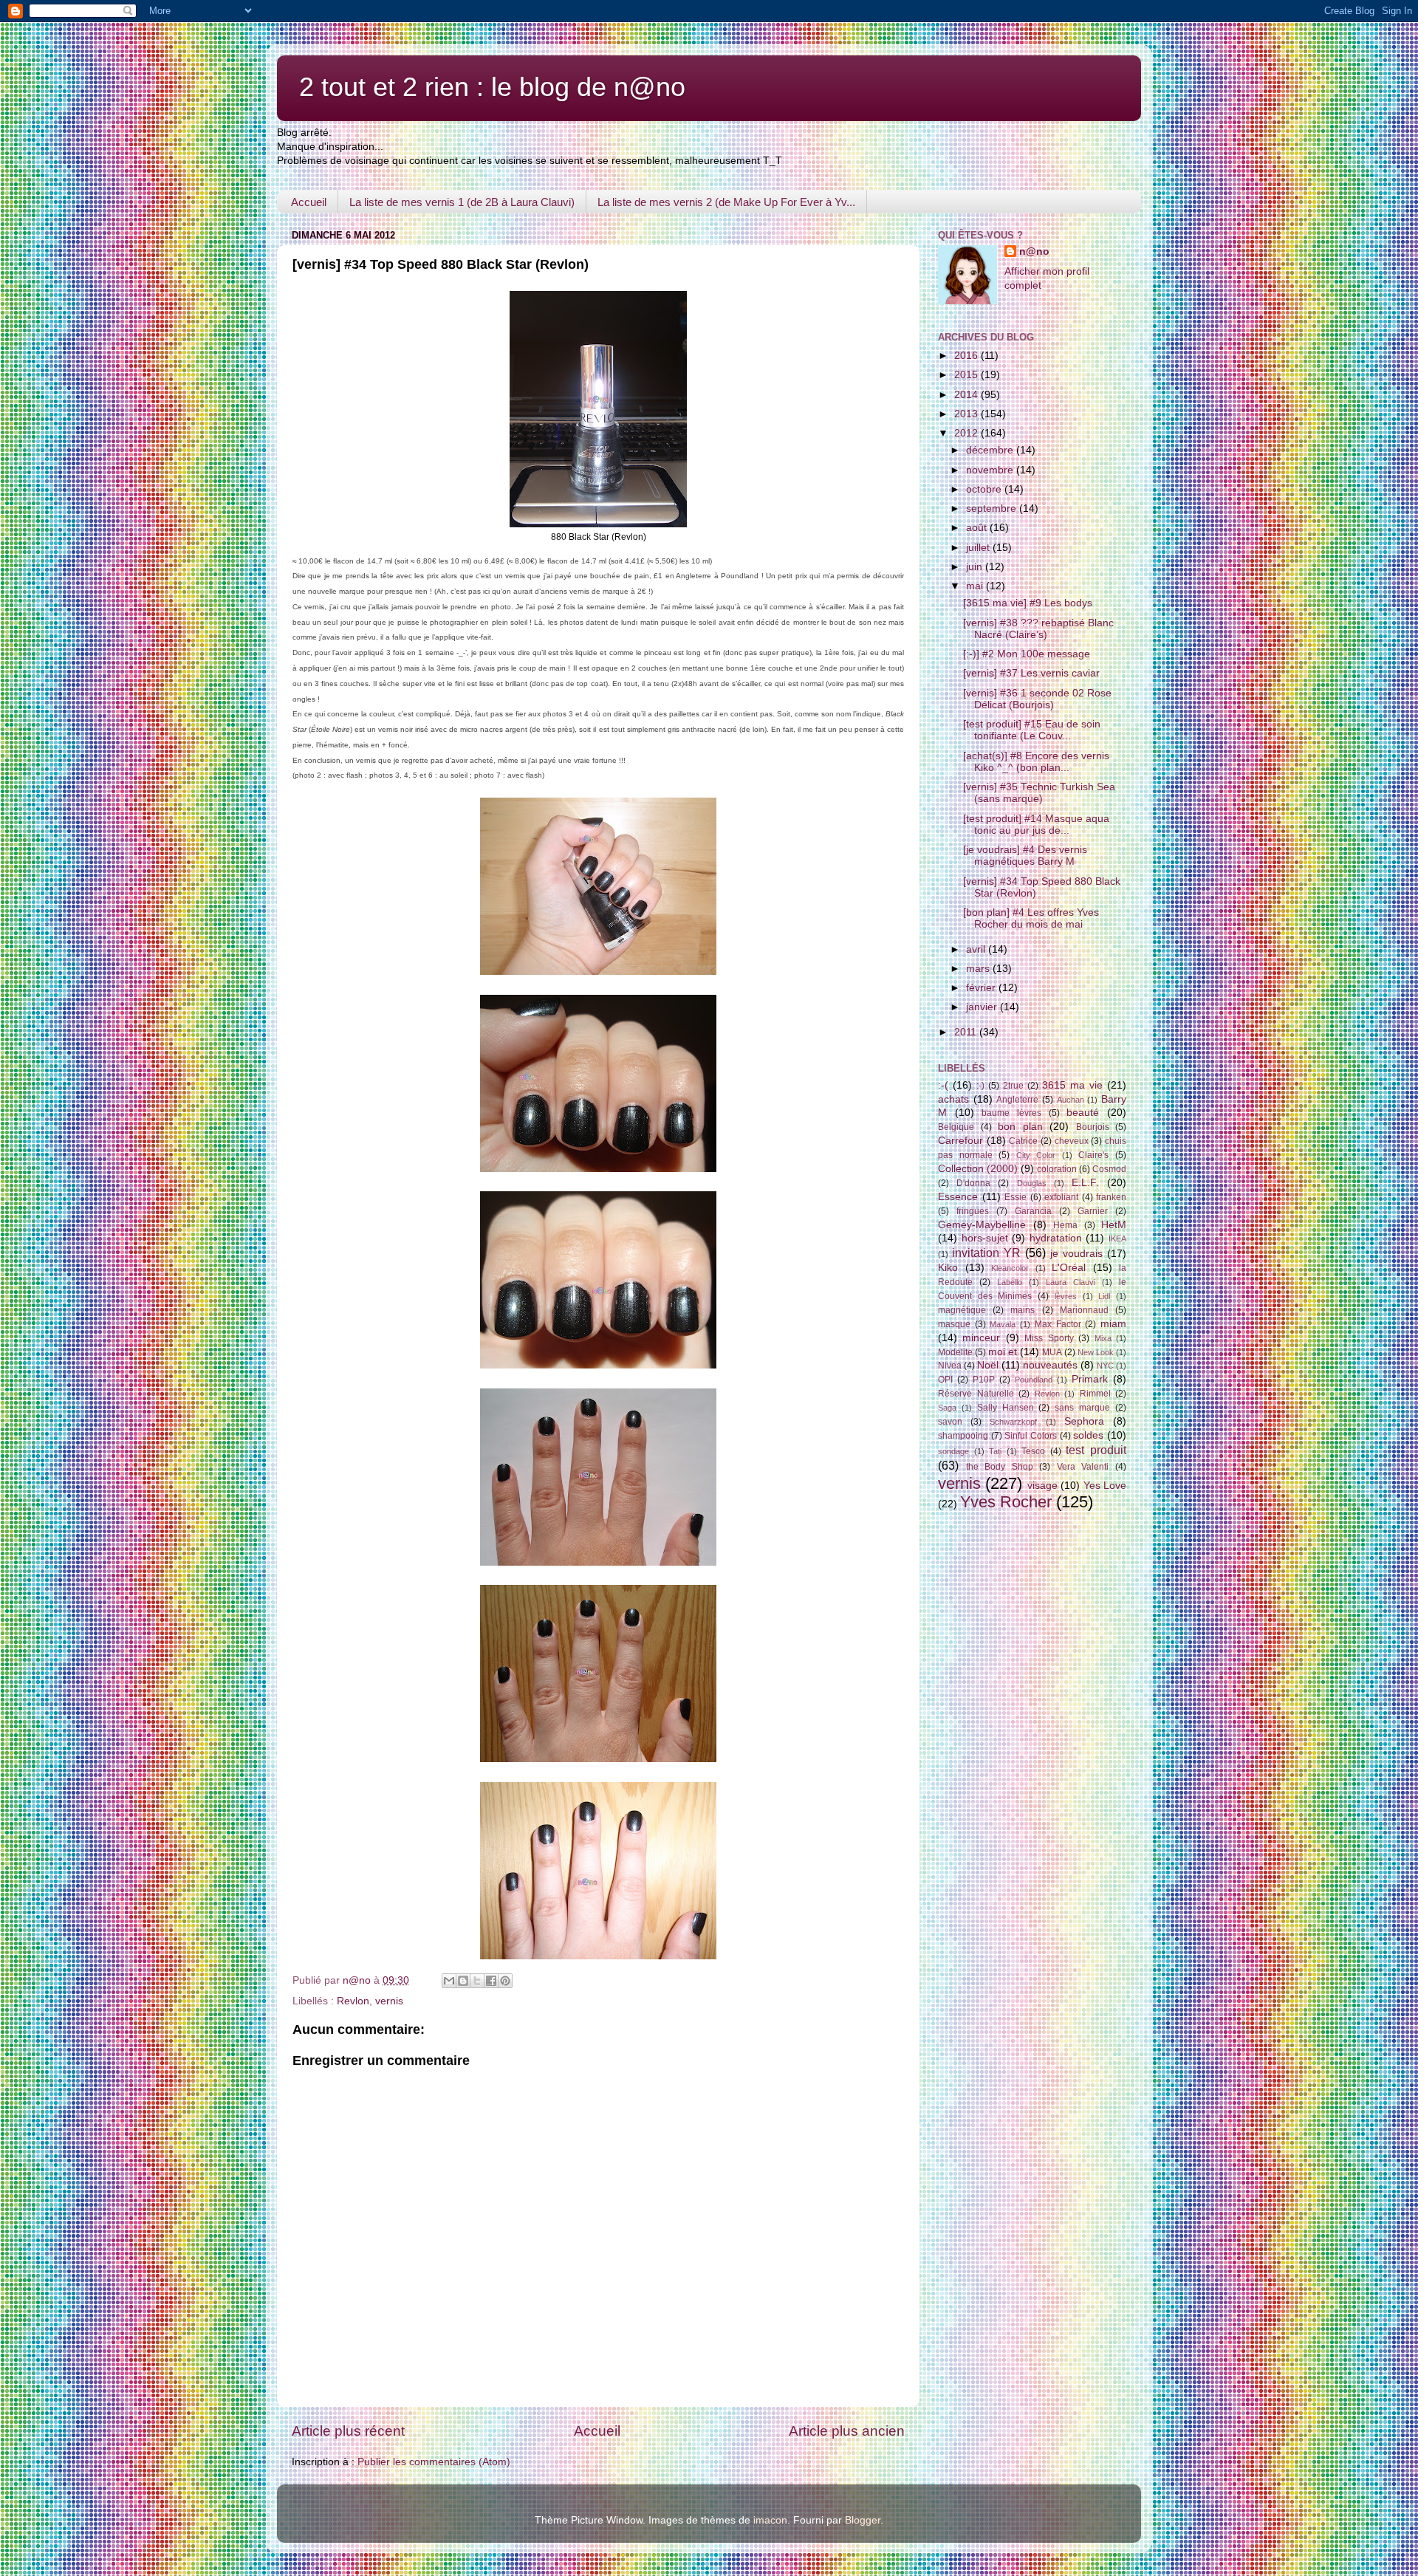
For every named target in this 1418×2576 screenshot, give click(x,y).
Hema (1065, 1225)
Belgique (956, 1127)
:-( (943, 1085)
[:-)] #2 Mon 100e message (1027, 654)
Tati (995, 1451)
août (978, 528)
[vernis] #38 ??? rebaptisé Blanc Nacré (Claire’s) (1038, 629)
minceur (981, 1338)
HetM (1114, 1225)
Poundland (1034, 1380)
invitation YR (986, 1253)
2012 (967, 433)
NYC (1105, 1366)
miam (1113, 1324)
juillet (979, 548)
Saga (947, 1408)
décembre (991, 450)
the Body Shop (1000, 1467)
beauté (1083, 1113)
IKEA (1117, 1239)
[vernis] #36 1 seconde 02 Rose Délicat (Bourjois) (1037, 699)
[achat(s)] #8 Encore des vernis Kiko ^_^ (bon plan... (1036, 762)
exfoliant (1061, 1197)
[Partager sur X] (477, 1981)
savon (950, 1422)
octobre (985, 489)
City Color (1036, 1155)
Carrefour (960, 1141)
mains (1023, 1310)
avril (977, 949)
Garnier (1093, 1211)
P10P (984, 1380)
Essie (1015, 1197)
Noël (988, 1365)
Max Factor (1058, 1324)
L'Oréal (1069, 1268)
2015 (967, 375)
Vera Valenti (1083, 1467)
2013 (967, 414)
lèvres (1066, 1296)
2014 (967, 395)
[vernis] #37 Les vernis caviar (1031, 673)
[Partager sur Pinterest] (505, 1981)
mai (976, 586)
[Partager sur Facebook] (491, 1981)
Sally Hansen (1006, 1408)
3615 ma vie (1072, 1085)
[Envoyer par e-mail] (449, 1981)
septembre (993, 508)
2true (1013, 1086)
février (982, 988)
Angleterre (1017, 1100)
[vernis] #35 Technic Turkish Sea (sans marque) (1039, 793)
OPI (945, 1380)
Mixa (1103, 1338)
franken (1111, 1197)
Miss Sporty (1049, 1338)
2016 (967, 356)
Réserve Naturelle (976, 1394)
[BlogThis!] (463, 1981)
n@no (1034, 251)
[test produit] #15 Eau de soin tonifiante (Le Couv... (1032, 730)
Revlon (353, 2001)
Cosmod (1109, 1169)
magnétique (962, 1310)
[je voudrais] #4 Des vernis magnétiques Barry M (1025, 856)
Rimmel (1095, 1394)
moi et (1003, 1352)
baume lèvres (1011, 1113)
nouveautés (1050, 1365)
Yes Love (1105, 1486)
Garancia (1033, 1211)
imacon (770, 2520)
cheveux (1072, 1141)
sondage (953, 1451)
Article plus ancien (847, 2431)
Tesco (1033, 1451)
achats (953, 1099)
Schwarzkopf (1013, 1422)
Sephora (1084, 1421)
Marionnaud (1084, 1310)
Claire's (1093, 1155)
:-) (980, 1086)
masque (954, 1324)
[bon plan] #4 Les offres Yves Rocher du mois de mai (1031, 918)
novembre (991, 470)
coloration (1057, 1169)
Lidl (1104, 1296)
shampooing (963, 1436)
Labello (1010, 1282)
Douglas (1032, 1183)
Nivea (950, 1366)
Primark (1090, 1379)
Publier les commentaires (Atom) (434, 2462)
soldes (1088, 1435)
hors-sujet (985, 1238)
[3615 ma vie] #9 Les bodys (1028, 603)
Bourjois (1093, 1127)
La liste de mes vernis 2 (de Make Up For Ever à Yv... (726, 202)
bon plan (1020, 1127)
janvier (983, 1007)
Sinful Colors (1031, 1436)
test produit (1096, 1450)
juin (976, 567)
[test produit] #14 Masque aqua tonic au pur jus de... (1036, 825)
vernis (389, 2001)
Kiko (948, 1268)
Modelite (955, 1352)
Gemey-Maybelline (982, 1225)
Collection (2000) (978, 1169)
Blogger (863, 2520)
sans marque (1082, 1408)
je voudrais (1076, 1254)
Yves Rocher (1006, 1502)
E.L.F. (1085, 1183)
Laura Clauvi (1071, 1282)
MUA (1052, 1352)
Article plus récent (348, 2431)
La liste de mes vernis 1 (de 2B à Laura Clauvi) (462, 202)
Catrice (1023, 1141)
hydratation (1056, 1238)
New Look (1096, 1352)
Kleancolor (1010, 1268)
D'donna (973, 1183)
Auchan (1071, 1100)
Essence (958, 1197)
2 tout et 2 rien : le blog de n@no (492, 87)
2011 (967, 1032)
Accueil (309, 202)
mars (979, 969)
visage (1042, 1486)
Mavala (1003, 1324)
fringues (973, 1211)
